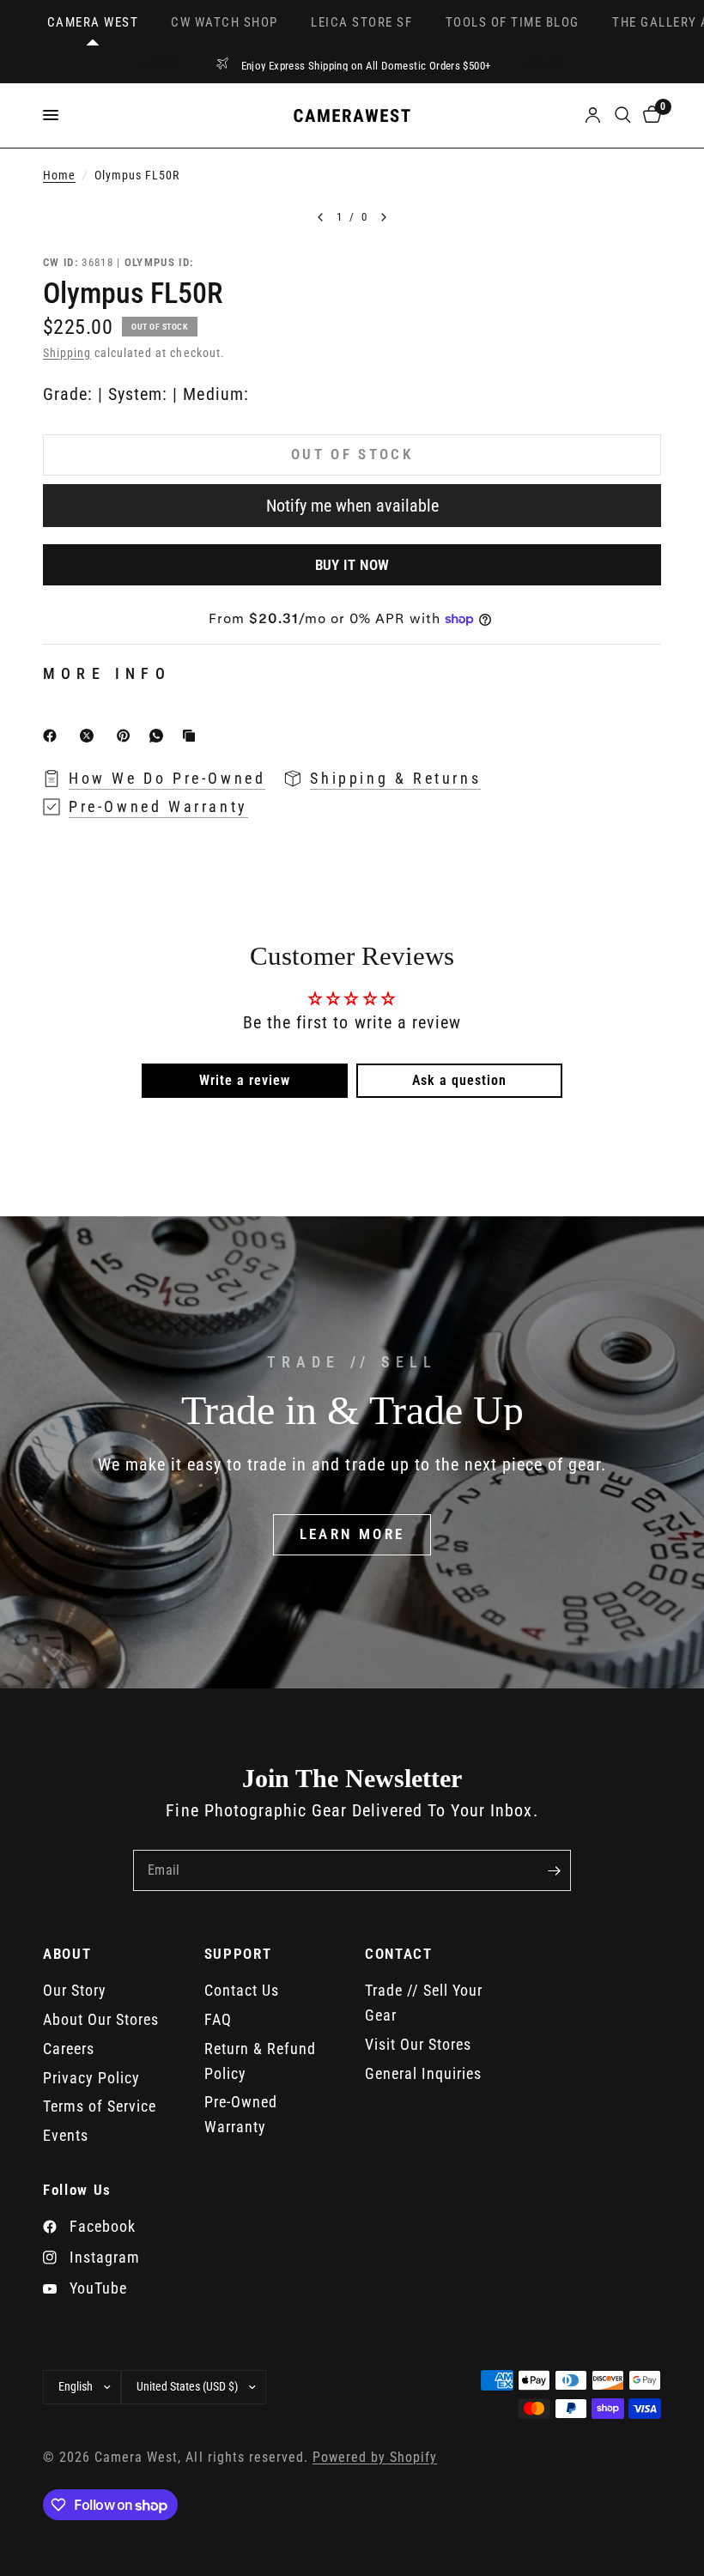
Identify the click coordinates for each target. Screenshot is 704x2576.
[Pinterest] (127, 736)
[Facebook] (53, 736)
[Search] (623, 115)
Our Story (75, 1990)
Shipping (67, 353)
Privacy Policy (91, 2078)
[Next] (384, 217)
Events (66, 2135)
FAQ (218, 2019)
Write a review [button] (245, 1080)
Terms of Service (100, 2106)
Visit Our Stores (418, 2044)
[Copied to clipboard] (192, 736)
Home (59, 176)
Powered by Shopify (375, 2458)
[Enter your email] (554, 1870)
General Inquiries (423, 2073)
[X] (90, 736)
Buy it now (352, 565)
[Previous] (320, 217)
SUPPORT (238, 1954)
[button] (352, 1535)
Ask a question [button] (459, 1080)
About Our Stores (101, 2019)
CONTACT (399, 1954)
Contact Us (242, 1990)
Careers (69, 2049)
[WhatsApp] (160, 736)
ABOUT (67, 1954)
